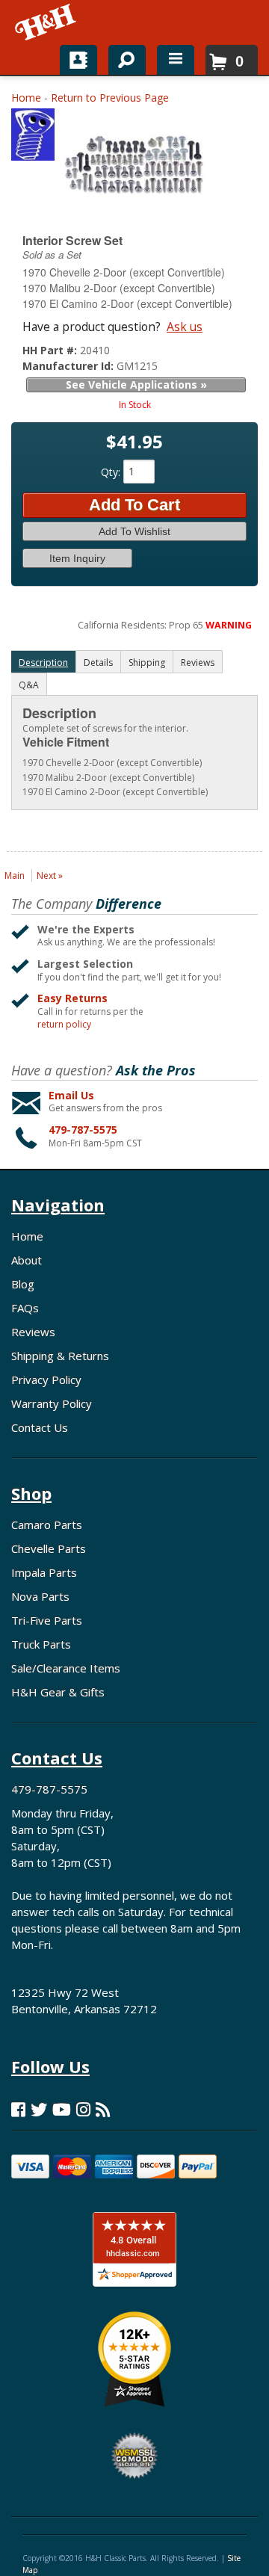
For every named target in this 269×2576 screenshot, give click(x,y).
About (27, 1260)
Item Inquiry (77, 558)
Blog (23, 1284)
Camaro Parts (47, 1525)
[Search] (121, 57)
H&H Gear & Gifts (58, 1692)
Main (15, 875)
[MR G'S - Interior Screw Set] (33, 138)
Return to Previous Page (110, 98)
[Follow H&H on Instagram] (83, 2109)
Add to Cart (134, 505)
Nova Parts (40, 1596)
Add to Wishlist (134, 531)
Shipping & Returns (60, 1356)
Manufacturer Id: (69, 366)
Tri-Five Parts (47, 1620)
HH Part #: (51, 350)
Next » (50, 875)
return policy (64, 1025)
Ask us (185, 327)
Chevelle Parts (49, 1548)
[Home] (47, 22)
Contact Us (40, 1427)
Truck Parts (41, 1644)
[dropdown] (176, 60)
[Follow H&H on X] (39, 2109)
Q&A (29, 685)
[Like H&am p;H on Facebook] (18, 2109)
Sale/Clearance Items (66, 1668)
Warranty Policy (52, 1403)
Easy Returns (72, 998)
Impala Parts (44, 1572)
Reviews (33, 1332)
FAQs (25, 1308)
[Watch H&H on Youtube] (62, 2109)
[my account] (78, 60)
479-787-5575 (83, 1130)
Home (26, 98)
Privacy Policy (46, 1380)
